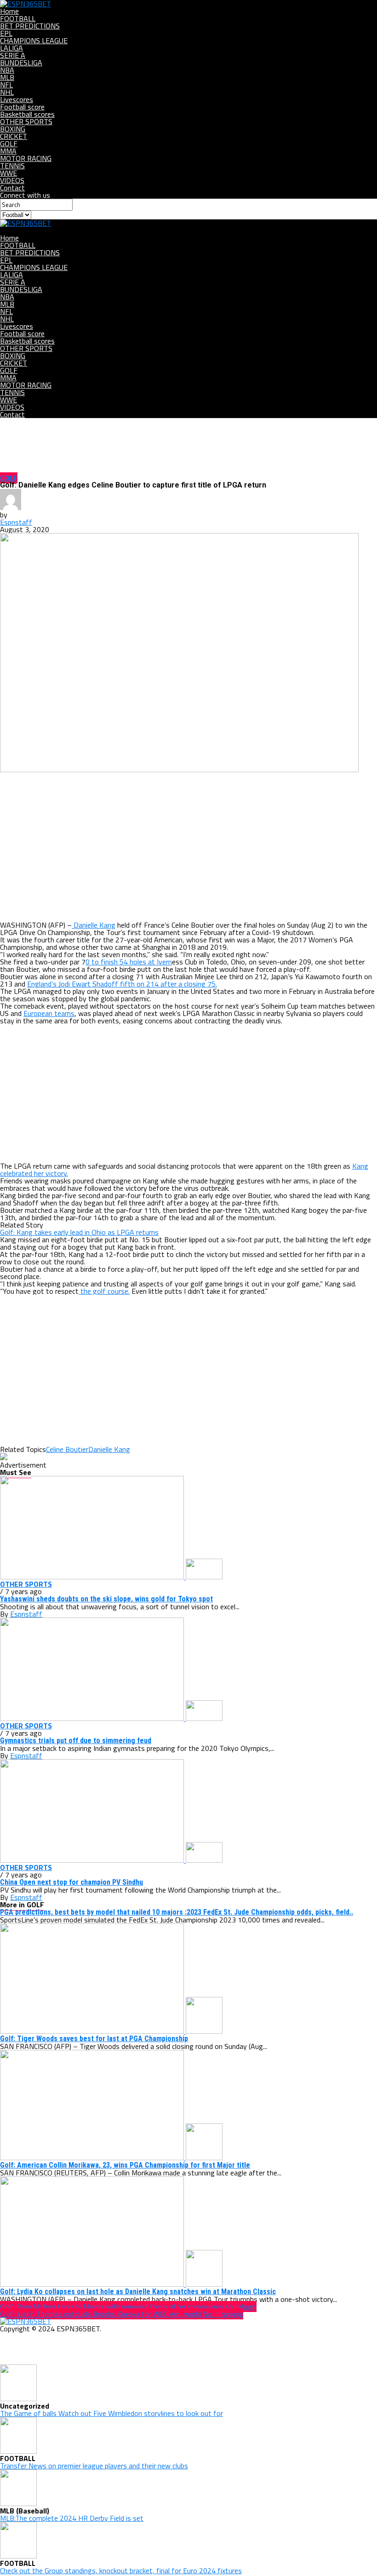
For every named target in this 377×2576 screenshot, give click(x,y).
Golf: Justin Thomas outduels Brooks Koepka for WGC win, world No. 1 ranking (122, 2314)
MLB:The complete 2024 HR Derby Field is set (72, 2518)
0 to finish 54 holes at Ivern (129, 962)
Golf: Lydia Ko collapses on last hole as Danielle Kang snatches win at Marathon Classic (138, 2292)
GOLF (9, 143)
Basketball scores (27, 114)
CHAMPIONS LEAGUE (34, 40)
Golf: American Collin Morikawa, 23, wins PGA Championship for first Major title (125, 2165)
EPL (6, 33)
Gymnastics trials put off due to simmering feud (76, 1741)
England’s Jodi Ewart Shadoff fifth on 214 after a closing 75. (122, 984)
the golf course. (104, 1291)
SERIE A (13, 55)
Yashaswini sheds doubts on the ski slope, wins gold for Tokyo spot (106, 1599)
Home (9, 11)
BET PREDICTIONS (30, 26)
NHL (7, 92)
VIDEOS (12, 180)
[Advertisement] (188, 847)
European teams (49, 1013)
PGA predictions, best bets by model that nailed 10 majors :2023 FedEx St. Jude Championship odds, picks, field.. (177, 1912)
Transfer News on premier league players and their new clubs (94, 2466)
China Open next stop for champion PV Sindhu (71, 1882)
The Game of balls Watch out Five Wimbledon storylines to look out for (111, 2413)
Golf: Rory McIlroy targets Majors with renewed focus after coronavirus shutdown (128, 2306)
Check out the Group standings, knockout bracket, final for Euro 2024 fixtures (121, 2570)
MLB (7, 77)
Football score (22, 107)
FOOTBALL (18, 18)
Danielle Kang (94, 925)
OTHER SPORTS (26, 121)
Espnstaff (16, 522)
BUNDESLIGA (21, 63)
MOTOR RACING (26, 158)
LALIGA (11, 48)
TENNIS (12, 166)
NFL (6, 85)
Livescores (17, 99)
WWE (9, 173)
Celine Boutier (67, 1449)
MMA (8, 151)
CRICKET (14, 136)
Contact (12, 188)
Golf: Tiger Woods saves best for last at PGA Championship (94, 2039)
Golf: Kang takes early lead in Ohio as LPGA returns (79, 1232)
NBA (7, 70)
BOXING (13, 129)
